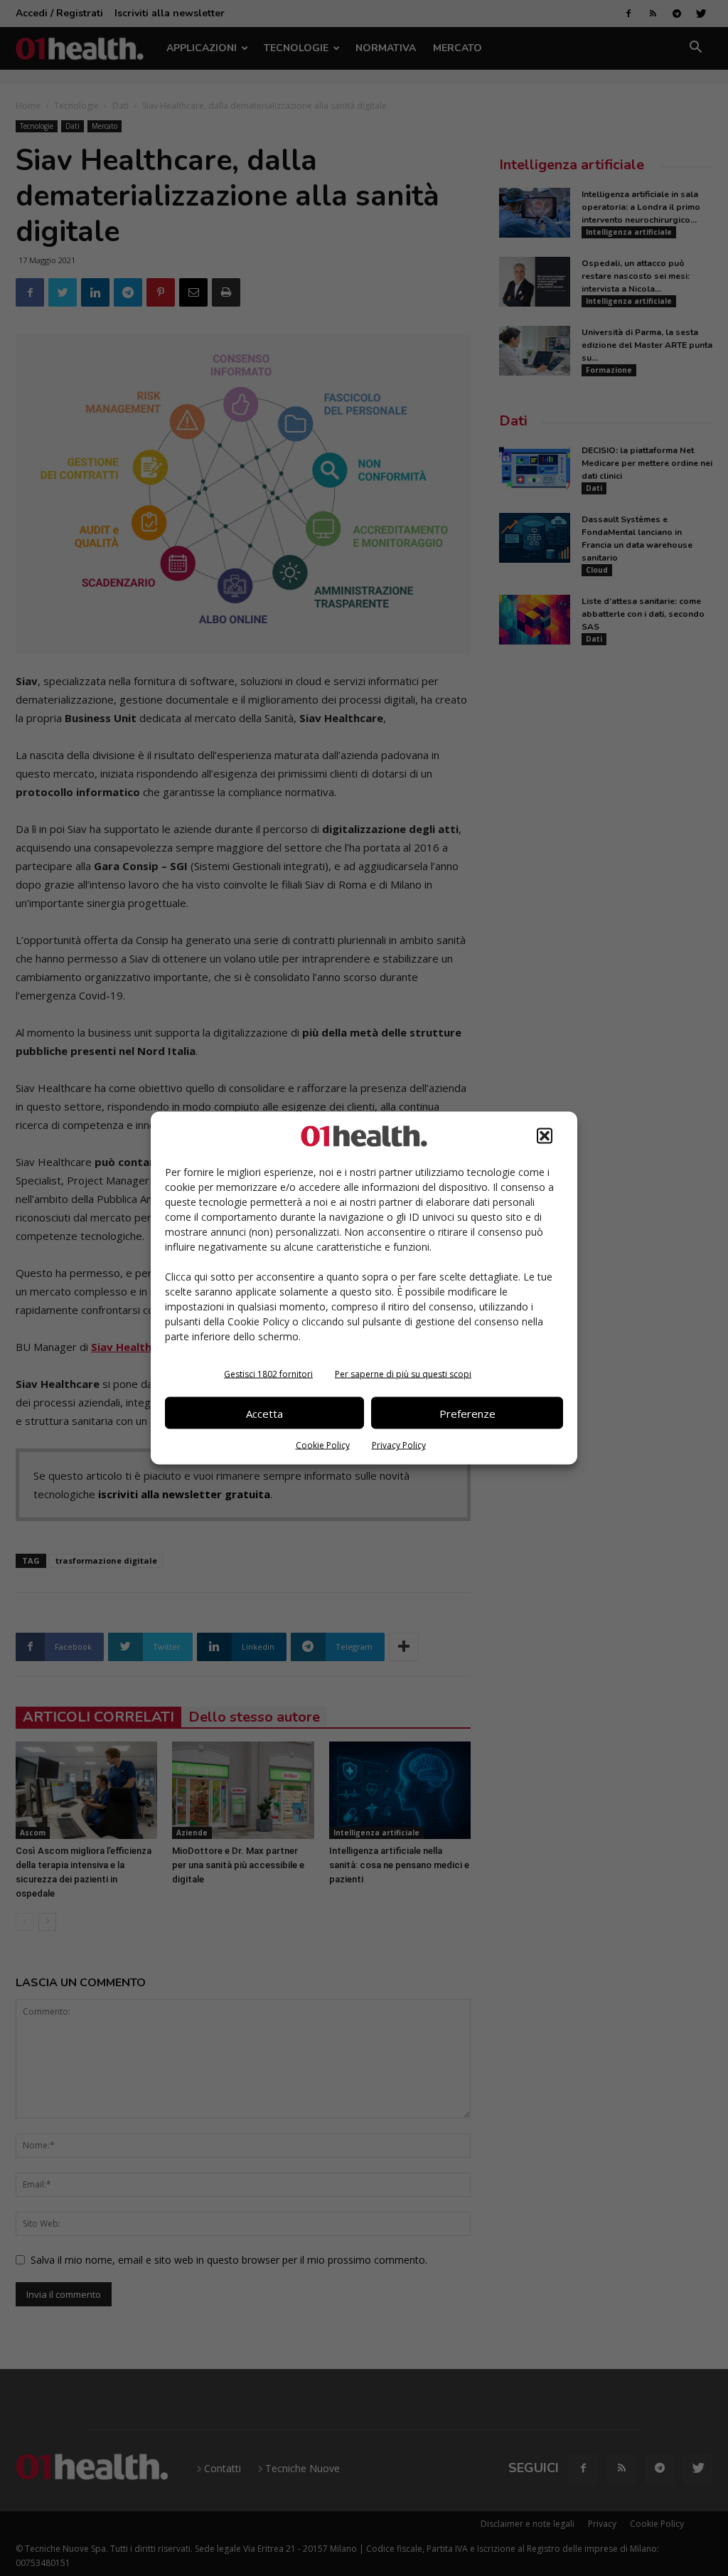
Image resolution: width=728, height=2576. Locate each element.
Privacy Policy (399, 1445)
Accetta (264, 1413)
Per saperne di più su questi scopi (403, 1374)
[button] (545, 1136)
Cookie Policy (323, 1445)
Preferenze (467, 1413)
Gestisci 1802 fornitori (268, 1374)
